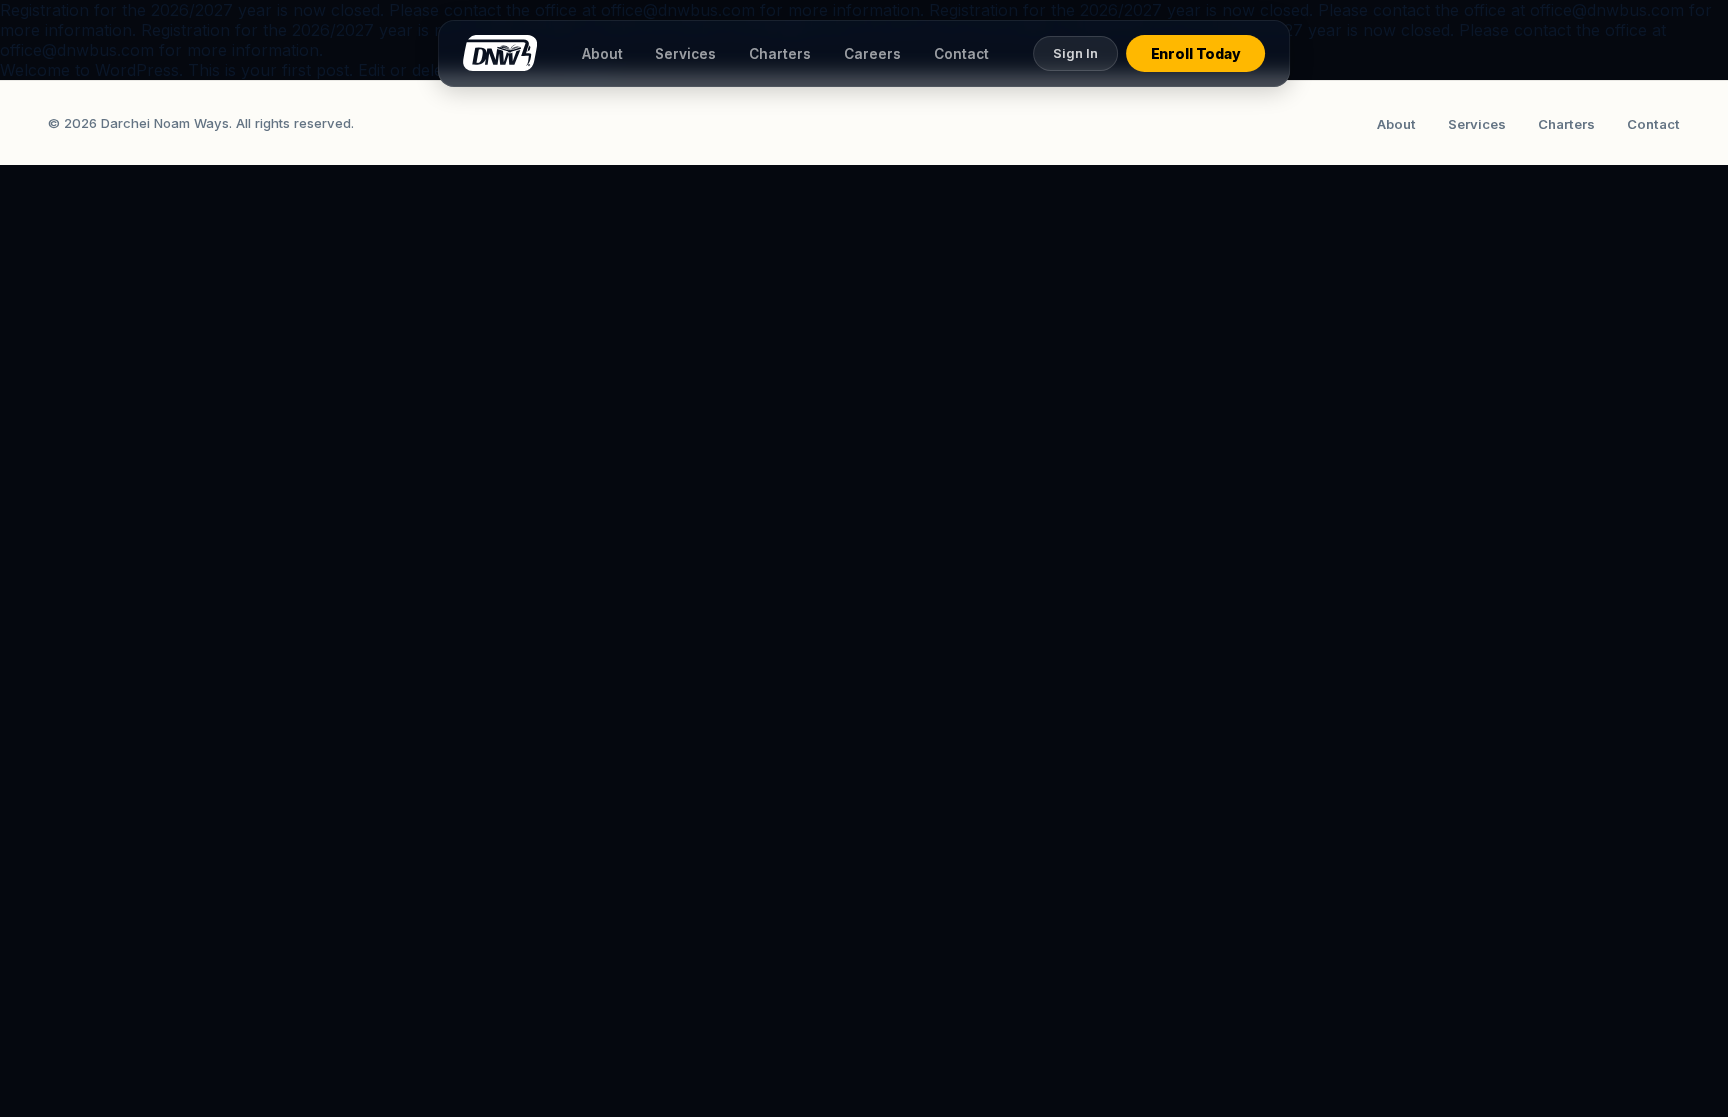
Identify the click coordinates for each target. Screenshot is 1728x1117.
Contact (961, 54)
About (602, 54)
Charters (780, 54)
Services (685, 54)
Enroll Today (1196, 53)
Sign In (1075, 53)
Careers (872, 54)
